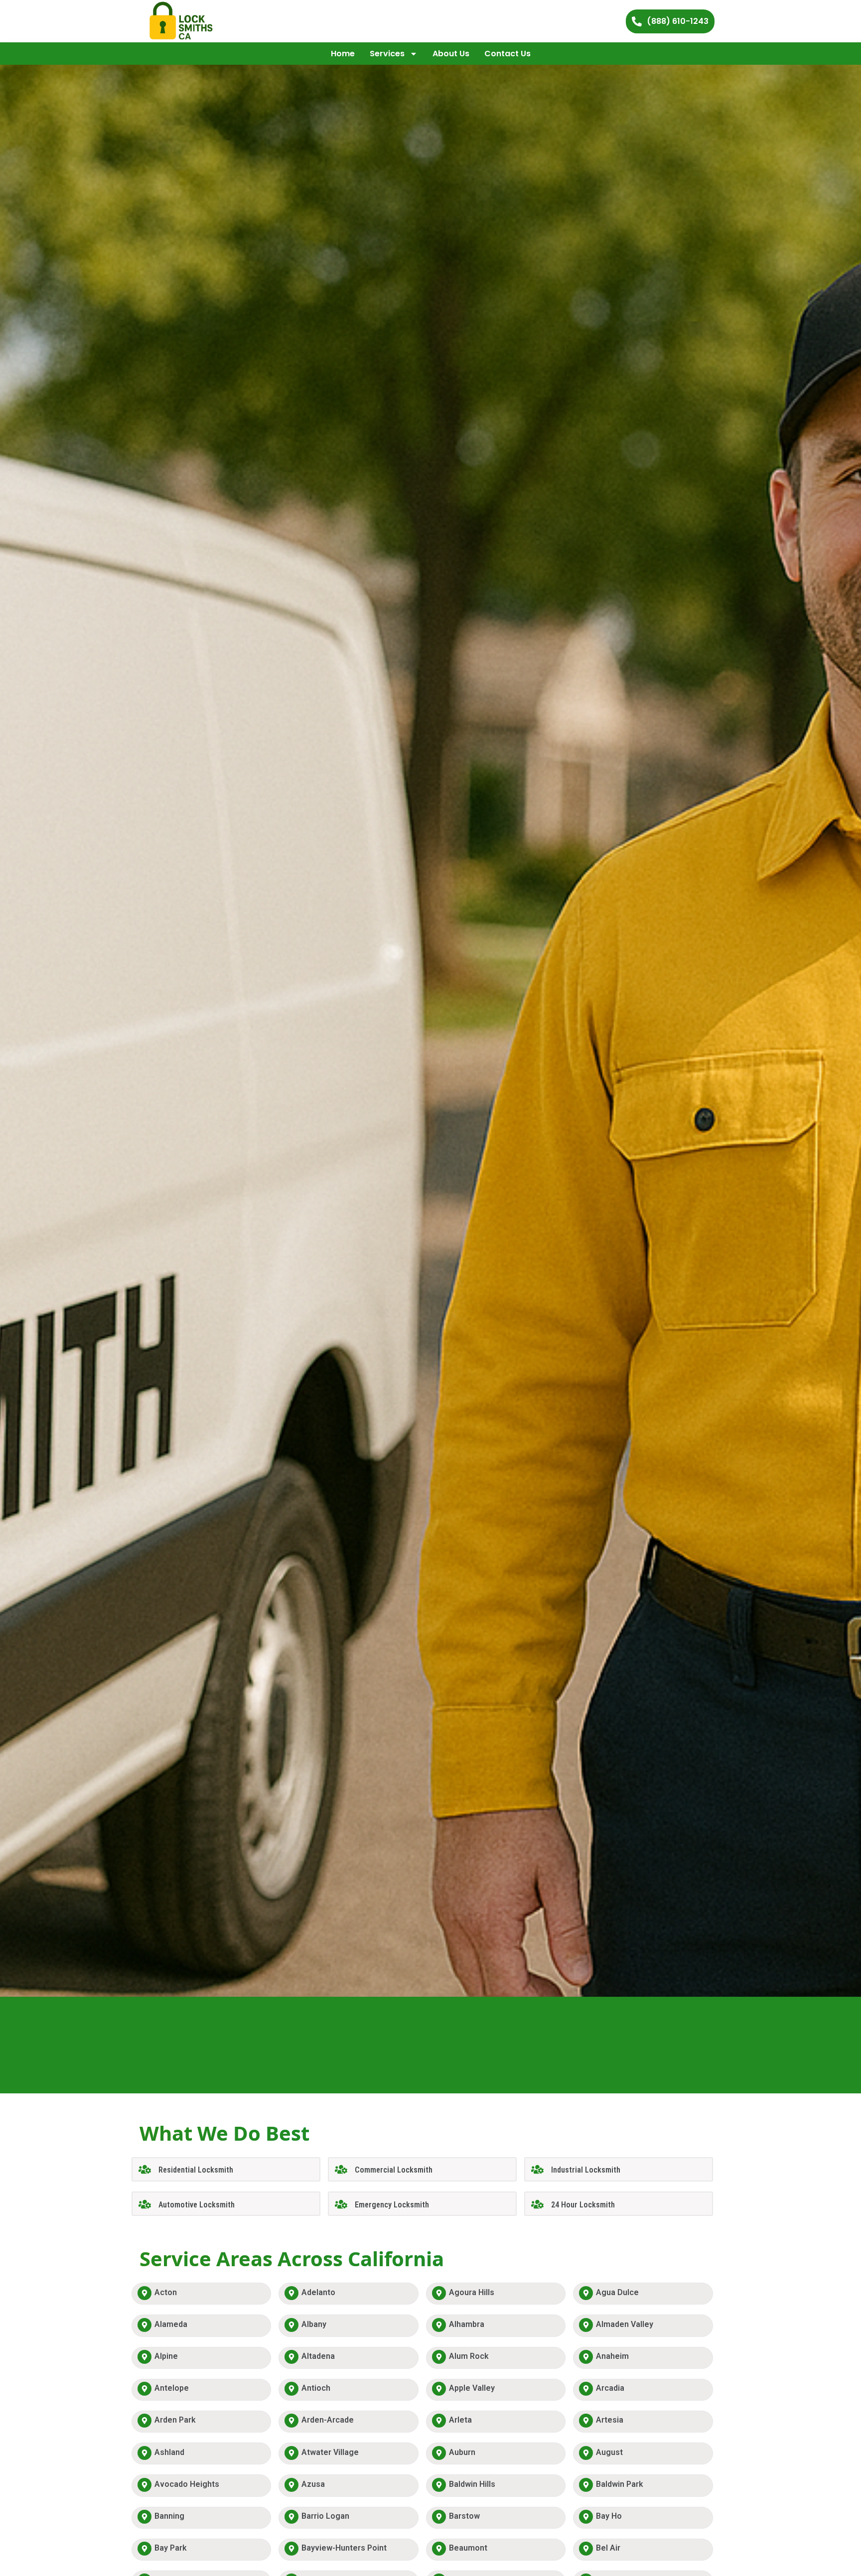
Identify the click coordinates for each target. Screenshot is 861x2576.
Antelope (172, 2388)
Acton (166, 2292)
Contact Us (507, 54)
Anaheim (612, 2356)
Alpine (166, 2356)
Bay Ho (609, 2516)
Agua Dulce (617, 2292)
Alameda (171, 2324)
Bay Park (171, 2548)
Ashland (169, 2452)
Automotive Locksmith (197, 2205)
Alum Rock (469, 2356)
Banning (169, 2516)
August (609, 2452)
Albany (314, 2324)
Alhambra (467, 2324)
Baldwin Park (620, 2484)
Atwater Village (330, 2452)
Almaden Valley (625, 2324)
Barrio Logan (325, 2516)
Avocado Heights (187, 2484)
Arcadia (610, 2388)
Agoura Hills (472, 2292)
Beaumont (468, 2548)
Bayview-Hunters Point (344, 2548)
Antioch (316, 2388)
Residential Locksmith (196, 2170)
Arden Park (175, 2420)
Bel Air (608, 2548)
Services (387, 54)
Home (343, 54)
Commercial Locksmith (394, 2170)
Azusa (313, 2484)
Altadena (318, 2356)
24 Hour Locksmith (583, 2205)
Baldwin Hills (472, 2484)
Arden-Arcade (328, 2420)
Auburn (462, 2452)
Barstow (464, 2516)
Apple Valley (472, 2388)
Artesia (610, 2420)
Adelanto (318, 2292)
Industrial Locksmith (586, 2170)
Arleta (460, 2420)
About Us (451, 54)
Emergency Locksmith (392, 2205)
